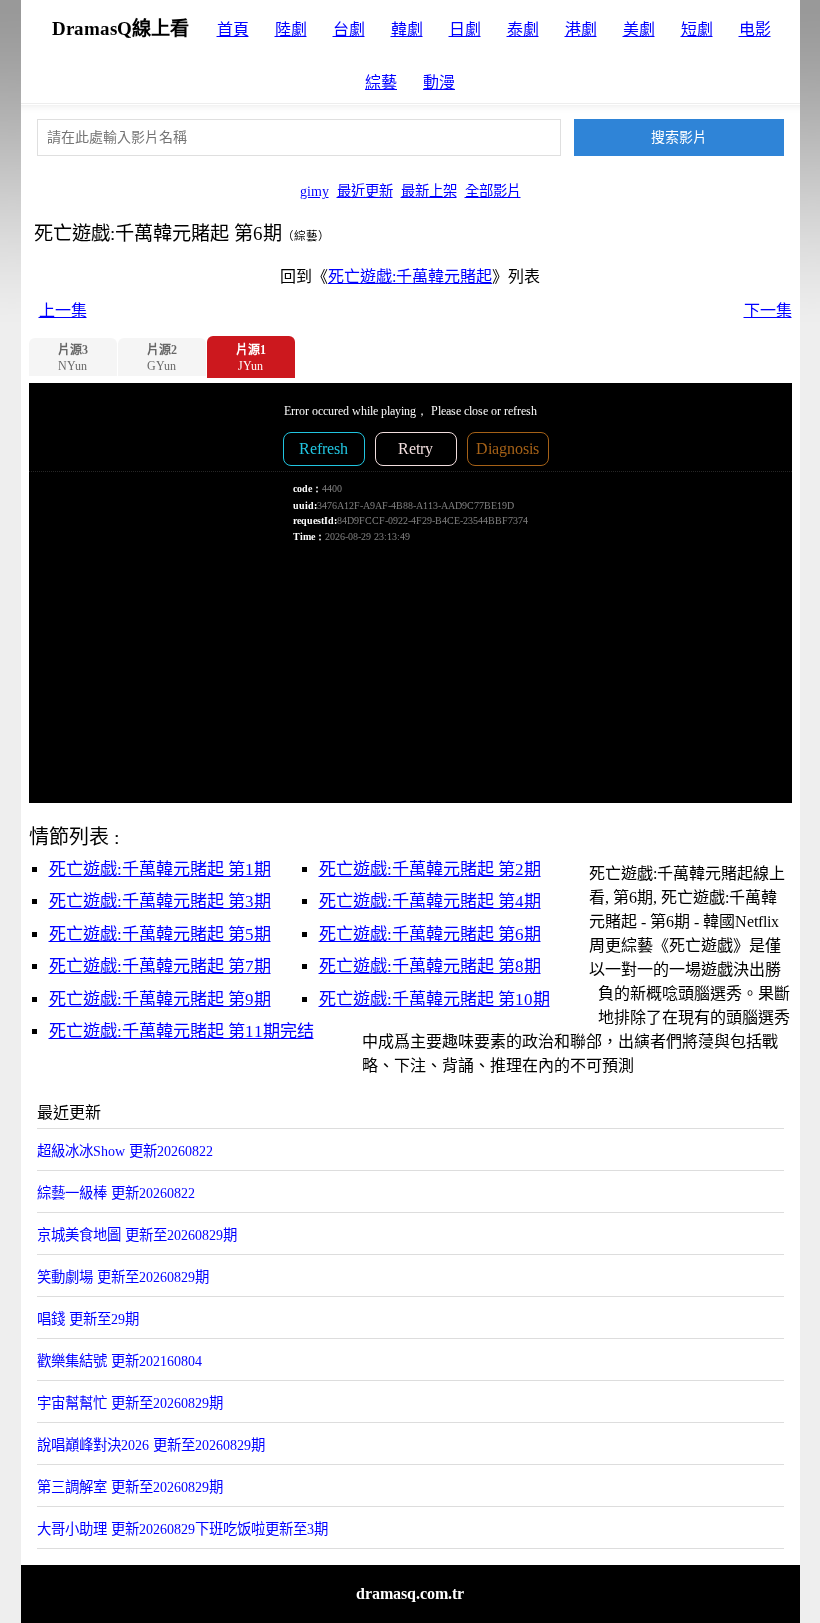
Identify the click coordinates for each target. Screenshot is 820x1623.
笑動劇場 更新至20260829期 (123, 1277)
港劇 (581, 29)
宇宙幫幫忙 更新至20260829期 (130, 1403)
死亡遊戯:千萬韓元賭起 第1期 (160, 869)
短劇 (697, 29)
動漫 (439, 82)
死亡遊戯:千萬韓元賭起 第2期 (430, 869)
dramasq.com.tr (410, 1593)
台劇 (349, 29)
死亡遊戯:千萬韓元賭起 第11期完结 (181, 1031)
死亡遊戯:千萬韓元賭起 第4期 (430, 901)
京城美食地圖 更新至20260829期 (137, 1235)
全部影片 (493, 191)
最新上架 (429, 191)
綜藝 (381, 82)
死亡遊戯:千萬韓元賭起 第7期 (160, 966)
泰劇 (523, 29)
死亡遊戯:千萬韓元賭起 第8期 (430, 966)
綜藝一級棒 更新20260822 (116, 1193)
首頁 (233, 29)
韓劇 (407, 29)
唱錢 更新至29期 (88, 1319)
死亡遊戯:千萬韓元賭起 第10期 (434, 999)
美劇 (639, 29)
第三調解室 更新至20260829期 (130, 1487)
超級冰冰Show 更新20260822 (125, 1151)
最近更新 (365, 191)
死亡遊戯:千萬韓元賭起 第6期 (430, 934)
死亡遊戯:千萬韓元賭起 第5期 (160, 934)
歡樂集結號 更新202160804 (119, 1361)
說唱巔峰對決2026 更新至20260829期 (151, 1445)
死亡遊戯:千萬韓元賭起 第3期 (160, 901)
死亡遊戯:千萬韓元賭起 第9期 (160, 999)
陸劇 (291, 29)
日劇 (465, 29)
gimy (314, 191)
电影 (755, 29)
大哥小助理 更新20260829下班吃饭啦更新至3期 (182, 1529)
